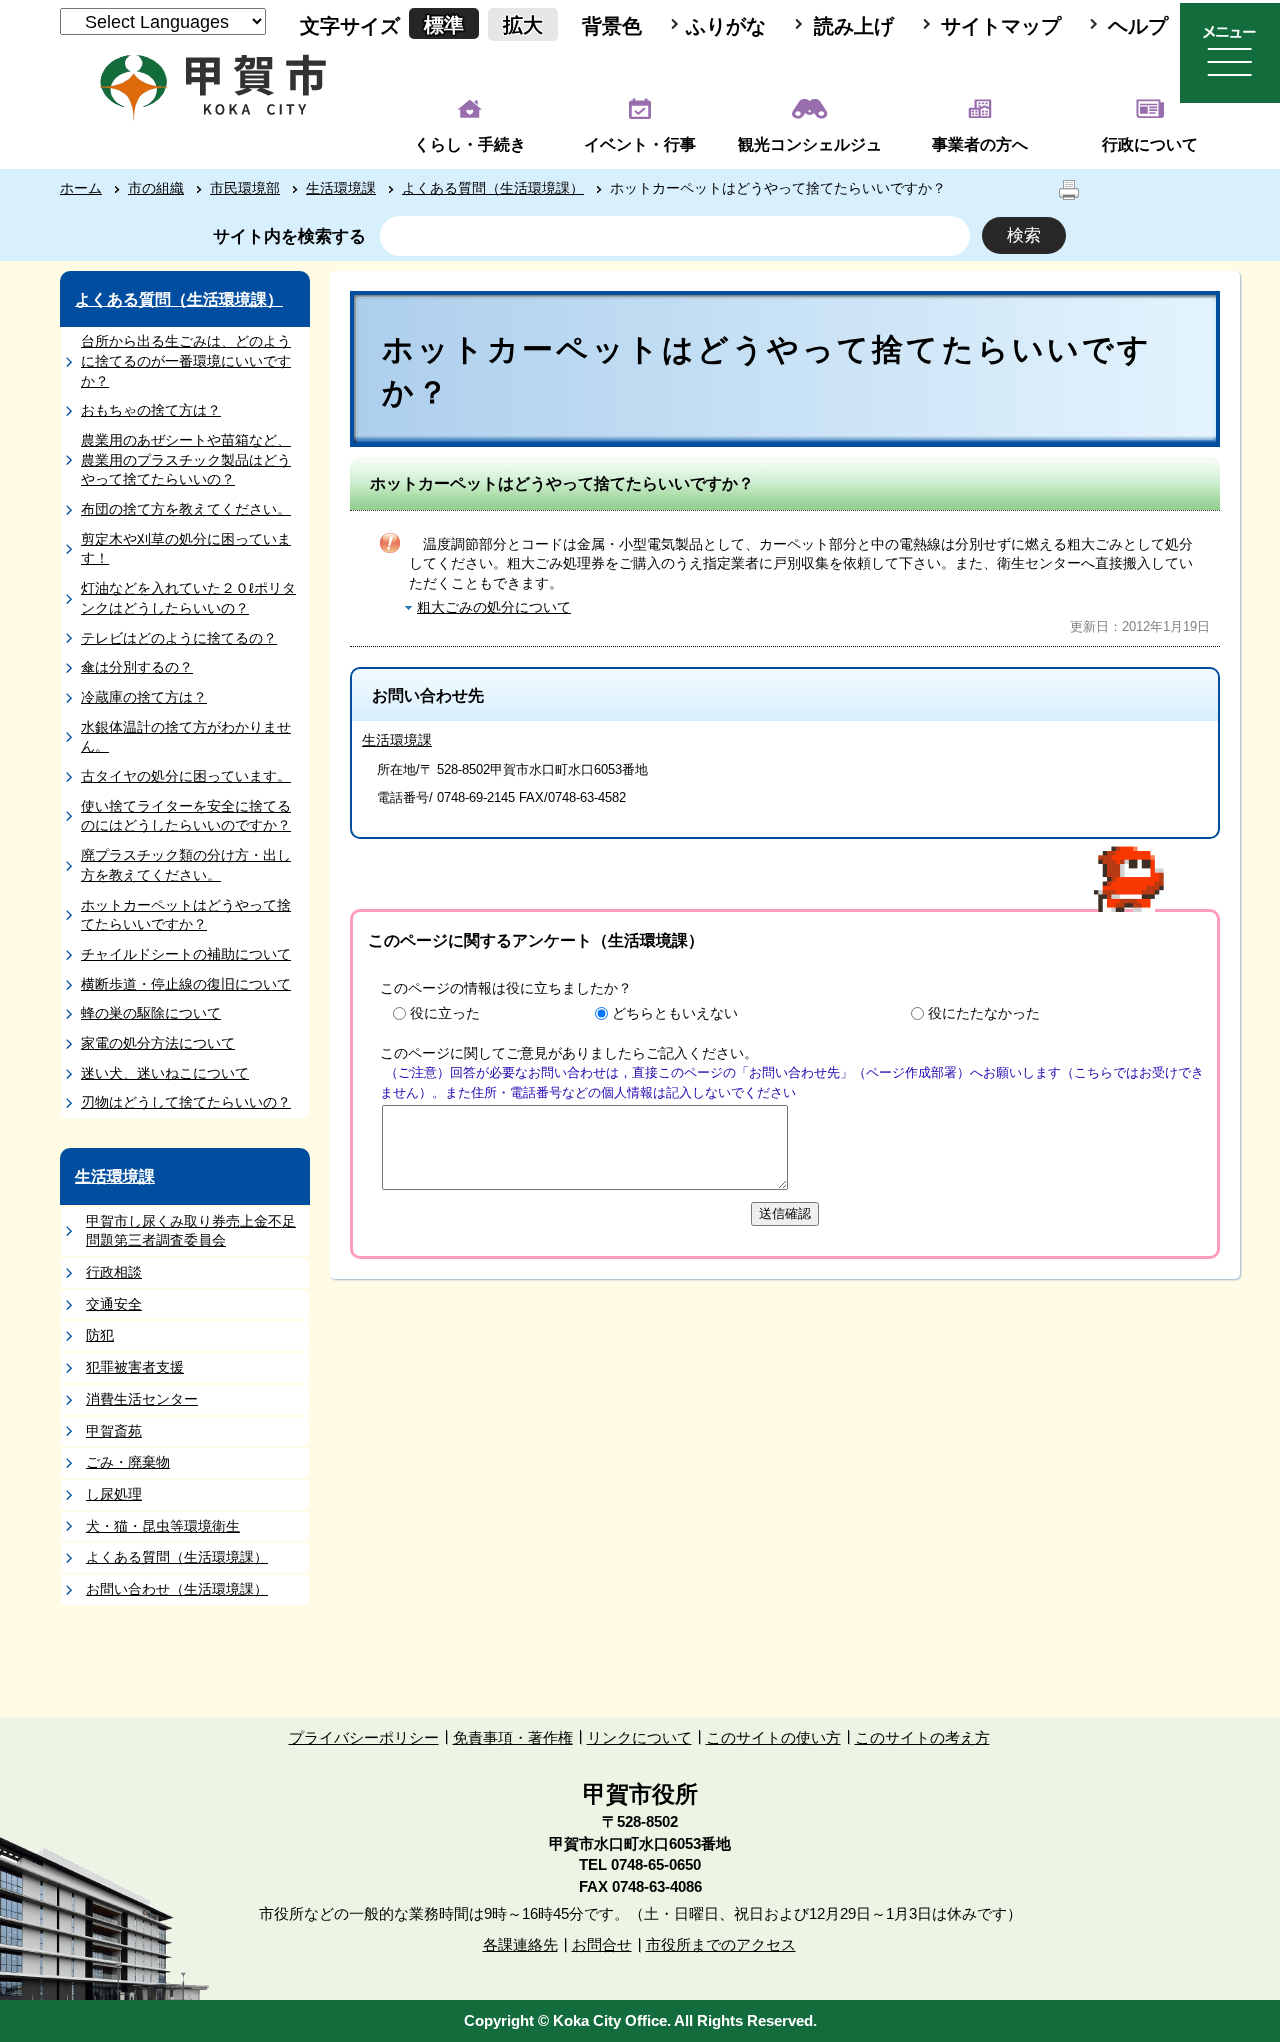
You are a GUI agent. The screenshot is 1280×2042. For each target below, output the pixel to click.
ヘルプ (1138, 26)
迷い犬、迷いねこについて (165, 1073)
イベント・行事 (640, 144)
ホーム (81, 188)
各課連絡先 (520, 1944)
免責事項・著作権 (513, 1737)
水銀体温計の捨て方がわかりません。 (186, 737)
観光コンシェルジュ (810, 144)
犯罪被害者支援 (135, 1367)
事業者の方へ (980, 144)
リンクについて (639, 1737)
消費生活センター (142, 1399)
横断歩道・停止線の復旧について (186, 984)
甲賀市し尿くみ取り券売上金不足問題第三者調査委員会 (191, 1231)
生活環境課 (341, 188)
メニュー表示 (1230, 53)
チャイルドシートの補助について (186, 954)
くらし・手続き (470, 144)
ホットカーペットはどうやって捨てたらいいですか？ (186, 915)
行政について (1150, 144)
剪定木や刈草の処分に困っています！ (186, 549)
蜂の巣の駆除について (151, 1013)
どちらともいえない (675, 1013)
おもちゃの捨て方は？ (151, 410)
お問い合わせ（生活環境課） (177, 1589)
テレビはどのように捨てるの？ (179, 638)
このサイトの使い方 (773, 1737)
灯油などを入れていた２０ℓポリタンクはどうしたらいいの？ (188, 598)
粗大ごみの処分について (494, 607)
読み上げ (854, 26)
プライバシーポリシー (364, 1737)
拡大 (523, 25)
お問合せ (602, 1944)
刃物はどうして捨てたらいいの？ (186, 1102)
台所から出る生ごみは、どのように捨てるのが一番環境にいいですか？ (186, 360)
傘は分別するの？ (137, 667)
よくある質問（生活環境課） (493, 188)
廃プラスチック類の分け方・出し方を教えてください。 (186, 865)
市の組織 (156, 188)
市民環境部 (245, 188)
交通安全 (114, 1304)
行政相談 (114, 1272)
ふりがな (726, 26)
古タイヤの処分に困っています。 (186, 776)
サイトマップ (1001, 26)
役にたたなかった (984, 1013)
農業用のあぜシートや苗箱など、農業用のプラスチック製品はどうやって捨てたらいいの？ (186, 459)
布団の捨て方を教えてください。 (186, 509)
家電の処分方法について (158, 1043)
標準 (444, 25)
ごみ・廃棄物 (128, 1462)
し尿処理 (114, 1494)
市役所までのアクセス (721, 1944)
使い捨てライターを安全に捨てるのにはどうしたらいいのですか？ (186, 816)
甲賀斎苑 (114, 1431)
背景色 (612, 26)
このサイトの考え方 (922, 1737)
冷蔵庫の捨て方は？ (144, 697)
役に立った (445, 1013)
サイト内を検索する (289, 236)
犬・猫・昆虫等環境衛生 (163, 1526)
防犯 (100, 1335)
